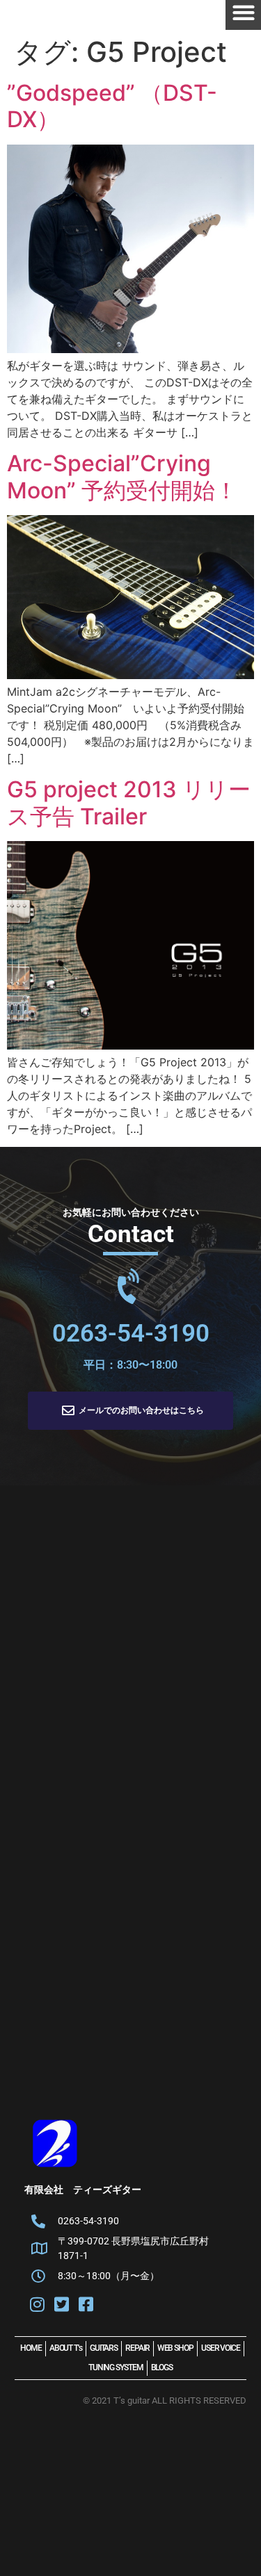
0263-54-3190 (131, 1334)
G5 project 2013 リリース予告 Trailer (129, 802)
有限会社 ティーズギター (83, 2190)
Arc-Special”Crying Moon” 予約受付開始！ (122, 476)
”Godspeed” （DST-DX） (112, 106)
